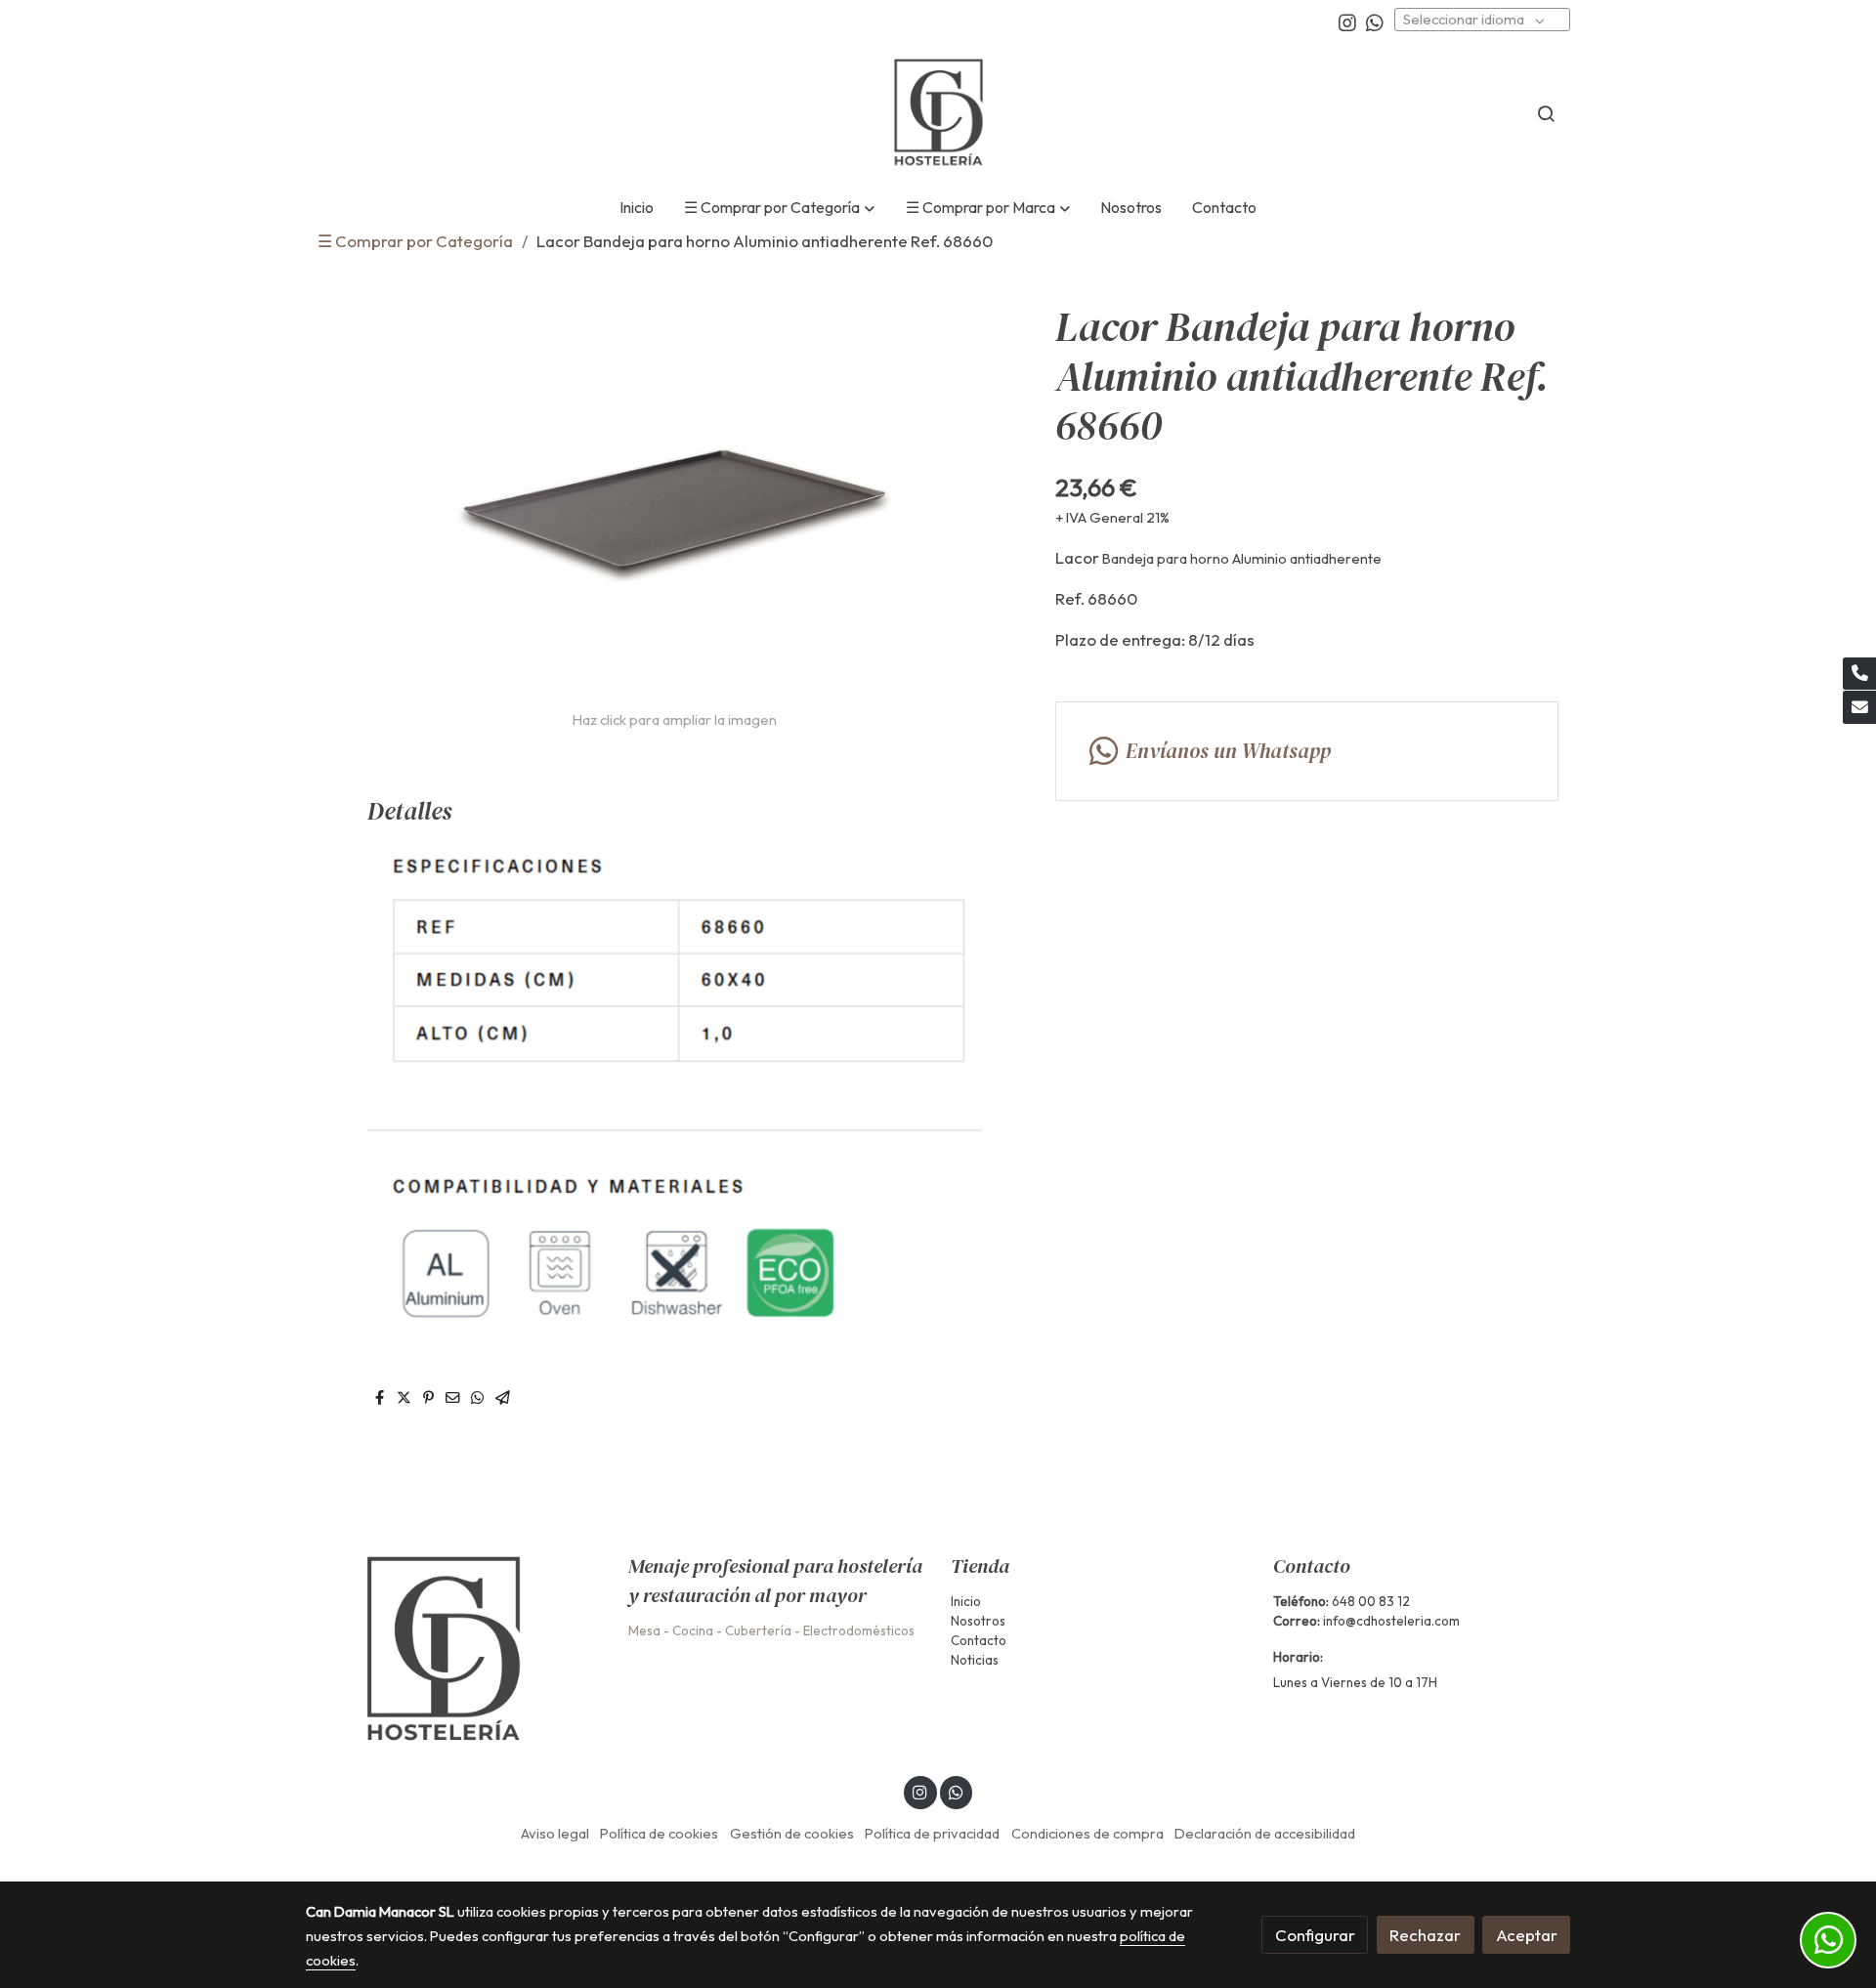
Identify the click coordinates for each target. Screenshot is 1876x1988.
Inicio (966, 1601)
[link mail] (1859, 707)
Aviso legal (555, 1833)
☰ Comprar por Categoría (415, 241)
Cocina (693, 1630)
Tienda (980, 1566)
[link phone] (1859, 674)
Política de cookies (659, 1833)
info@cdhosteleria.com (1391, 1621)
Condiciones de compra (1087, 1833)
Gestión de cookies (792, 1833)
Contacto (979, 1640)
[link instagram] (1347, 21)
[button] (780, 208)
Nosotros (978, 1621)
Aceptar (1527, 1935)
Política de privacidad (932, 1833)
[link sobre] (454, 1650)
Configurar (1315, 1935)
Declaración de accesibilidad (1265, 1833)
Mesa (644, 1630)
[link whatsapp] (1375, 21)
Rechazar (1425, 1935)
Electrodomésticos (859, 1630)
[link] (938, 113)
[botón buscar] (1546, 113)
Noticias (975, 1660)
